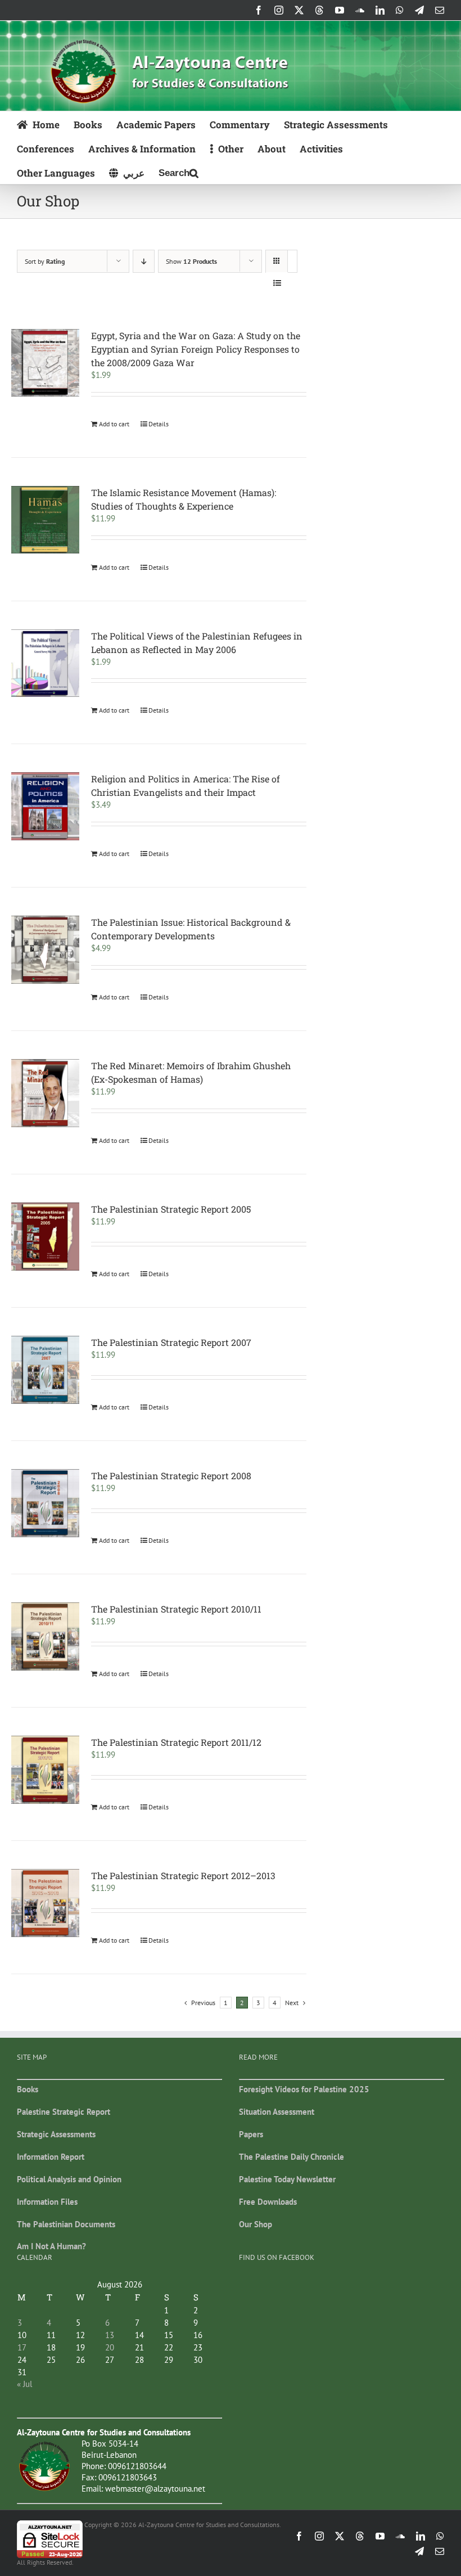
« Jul (24, 2384)
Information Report (51, 2157)
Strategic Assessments (56, 2134)
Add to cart (114, 424)
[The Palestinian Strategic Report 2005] (45, 1237)
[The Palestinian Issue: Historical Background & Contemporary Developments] (45, 950)
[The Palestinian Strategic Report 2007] (45, 1370)
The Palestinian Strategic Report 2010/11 (176, 1609)
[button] (178, 172)
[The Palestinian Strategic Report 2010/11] (45, 1636)
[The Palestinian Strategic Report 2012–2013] (45, 1903)
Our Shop (256, 2224)
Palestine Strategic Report (64, 2112)
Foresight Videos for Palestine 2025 (304, 2089)
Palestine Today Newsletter (287, 2179)
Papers (251, 2134)
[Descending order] (144, 261)
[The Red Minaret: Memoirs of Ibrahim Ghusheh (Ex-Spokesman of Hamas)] (45, 1093)
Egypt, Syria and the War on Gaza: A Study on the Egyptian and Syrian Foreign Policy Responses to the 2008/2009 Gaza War (196, 349)
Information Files (47, 2202)
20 (110, 2347)
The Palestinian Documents (66, 2224)
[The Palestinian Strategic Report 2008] (45, 1503)
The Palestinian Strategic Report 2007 (171, 1342)
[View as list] (277, 283)
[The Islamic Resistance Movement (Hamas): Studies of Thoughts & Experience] (45, 520)
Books (28, 2089)
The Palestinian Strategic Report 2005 (171, 1209)
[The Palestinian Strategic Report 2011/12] (45, 1770)
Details (159, 424)
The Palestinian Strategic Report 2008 (171, 1476)
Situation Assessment (277, 2112)
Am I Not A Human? (51, 2246)
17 (22, 2347)
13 (110, 2335)
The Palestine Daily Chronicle (291, 2157)
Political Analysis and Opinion (69, 2179)
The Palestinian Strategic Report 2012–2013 (183, 1875)
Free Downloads (268, 2202)
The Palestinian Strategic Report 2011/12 (176, 1742)
